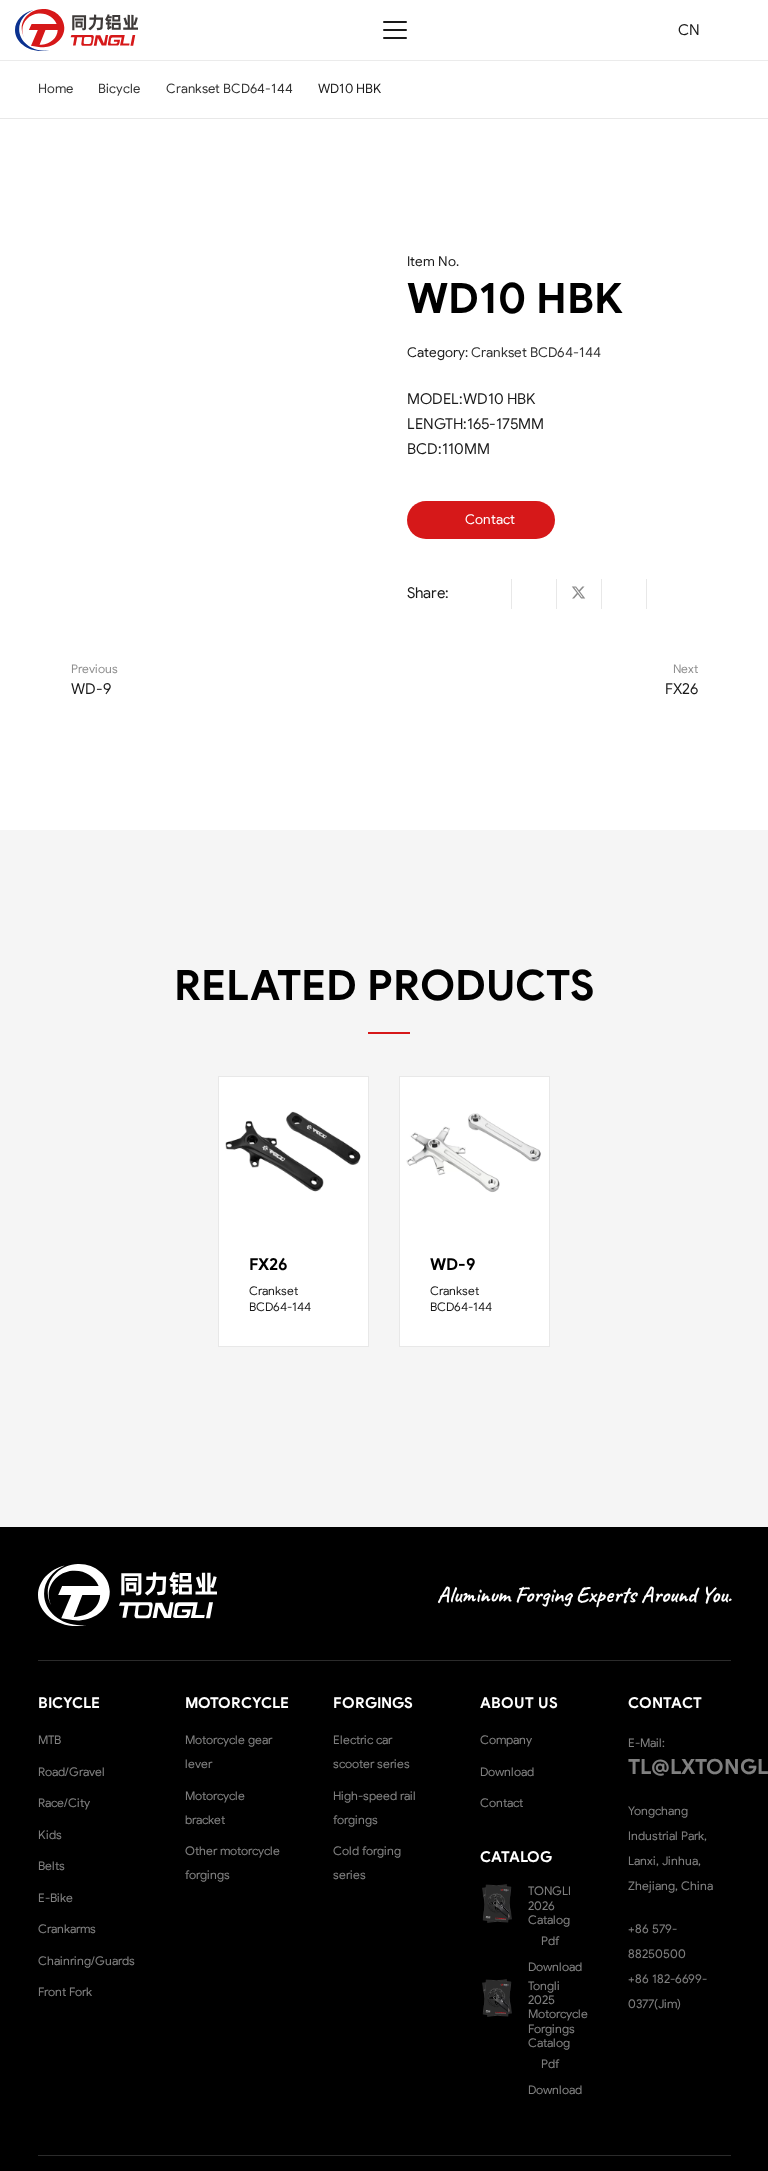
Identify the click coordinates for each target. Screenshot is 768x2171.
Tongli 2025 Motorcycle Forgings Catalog (558, 2014)
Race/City (64, 1802)
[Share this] (534, 594)
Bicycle (119, 88)
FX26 (268, 1264)
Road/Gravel (71, 1771)
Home (55, 88)
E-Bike (55, 1897)
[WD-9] (474, 1151)
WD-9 (453, 1264)
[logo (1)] (76, 30)
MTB (49, 1739)
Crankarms (67, 1928)
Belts (51, 1865)
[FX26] (293, 1151)
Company (506, 1739)
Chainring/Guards (86, 1960)
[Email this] (489, 594)
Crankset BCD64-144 (229, 88)
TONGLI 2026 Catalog (549, 1905)
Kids (50, 1834)
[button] (395, 30)
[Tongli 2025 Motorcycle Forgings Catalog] (504, 1998)
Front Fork (65, 1991)
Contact (501, 1802)
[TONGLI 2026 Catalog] (504, 1903)
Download (507, 1771)
